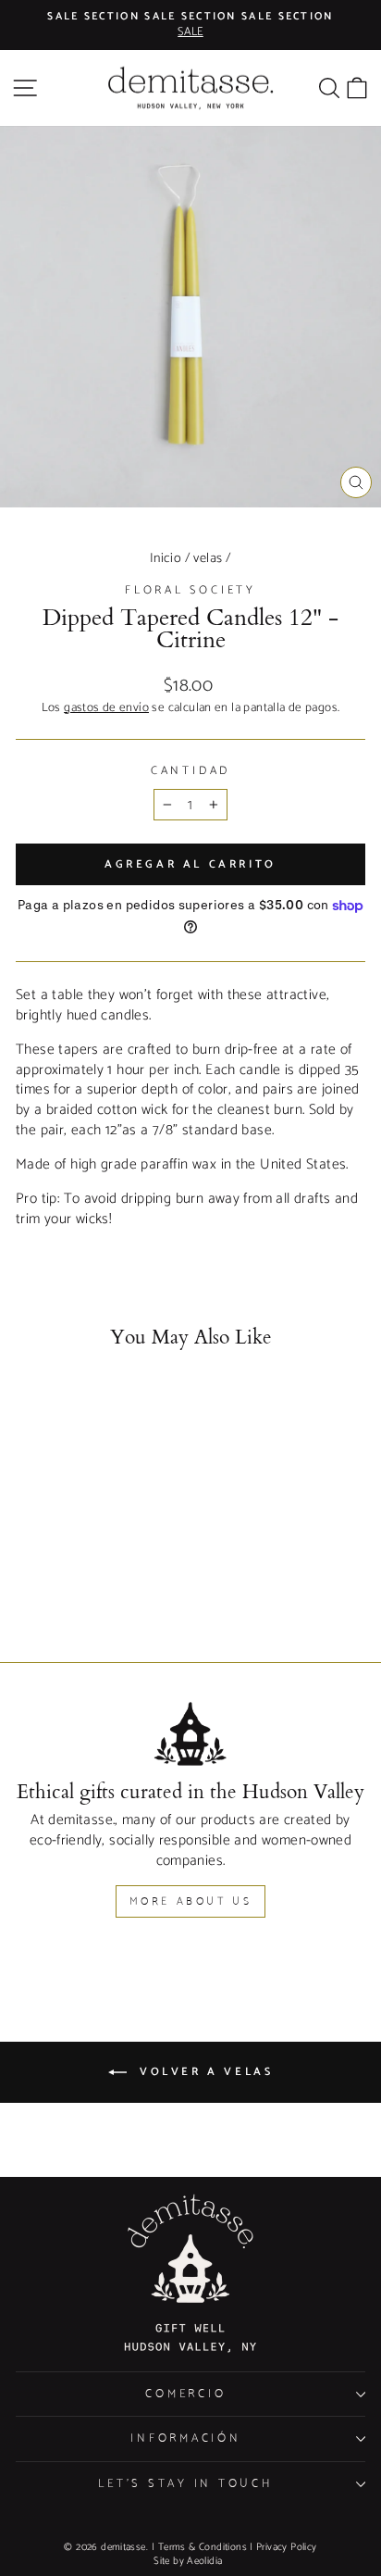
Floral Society (190, 590)
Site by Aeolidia (188, 2561)
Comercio (185, 2394)
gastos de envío (106, 708)
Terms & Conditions (203, 2547)
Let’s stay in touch (185, 2484)
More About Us (191, 1901)
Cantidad (190, 771)
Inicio (166, 558)
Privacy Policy (286, 2547)
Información (185, 2438)
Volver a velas (204, 2072)
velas (208, 558)
